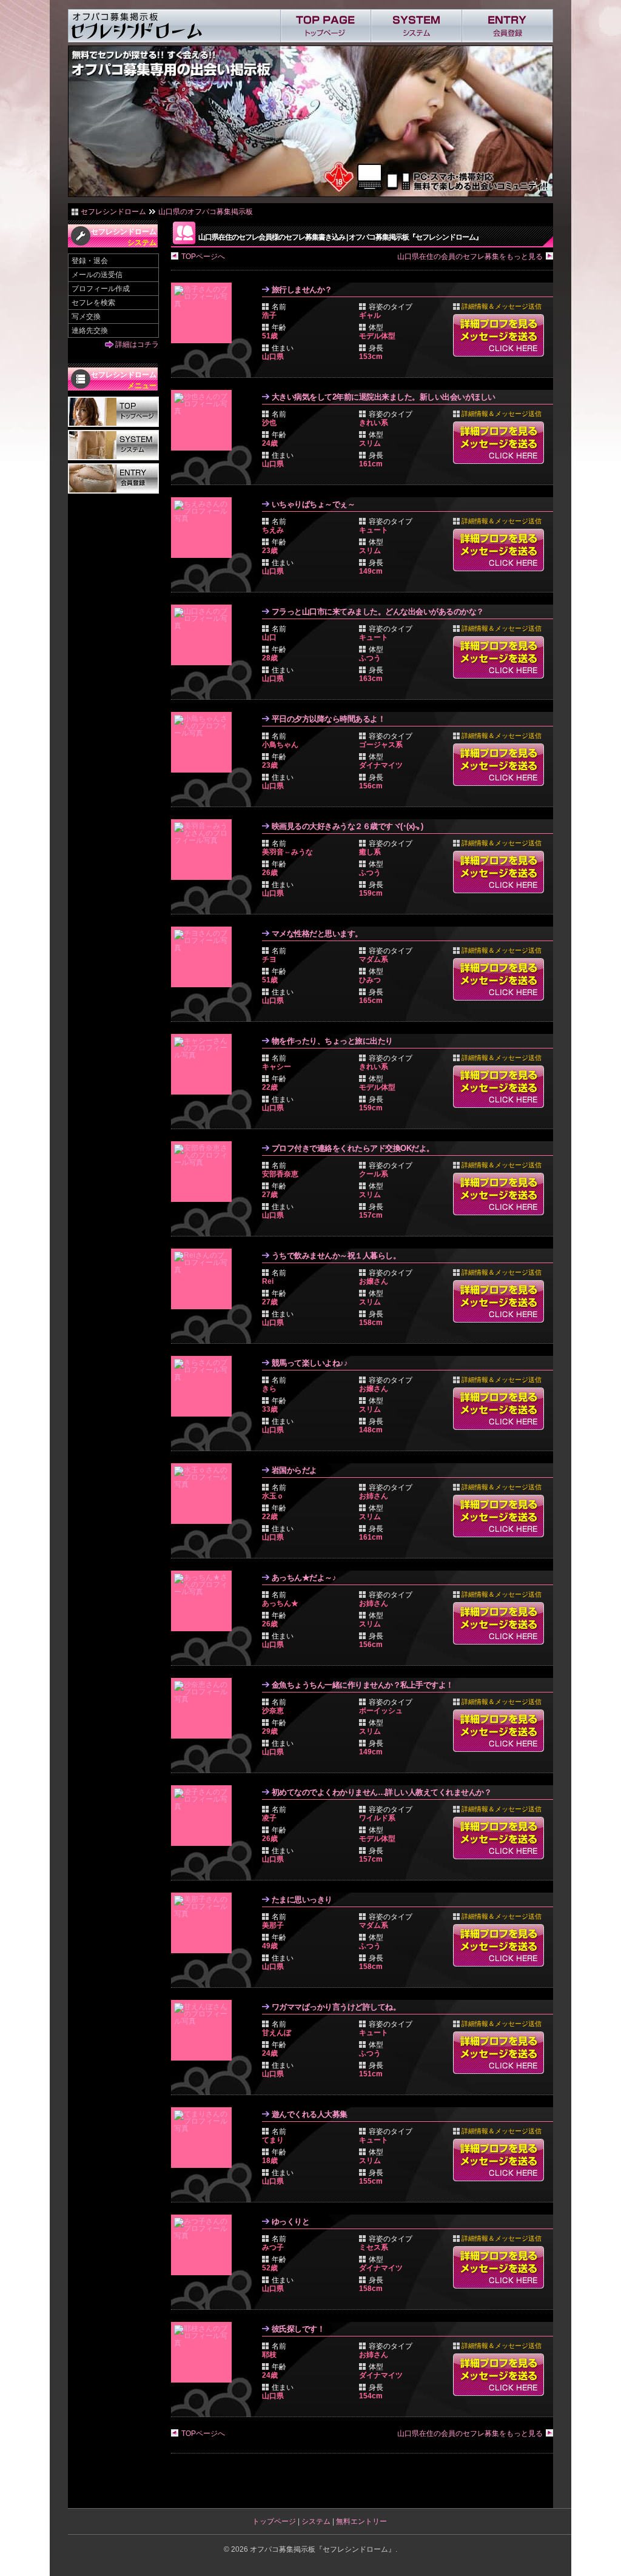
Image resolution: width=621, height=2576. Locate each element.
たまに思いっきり (302, 1900)
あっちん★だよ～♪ (304, 1578)
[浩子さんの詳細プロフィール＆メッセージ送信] (204, 313)
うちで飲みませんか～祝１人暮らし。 (336, 1256)
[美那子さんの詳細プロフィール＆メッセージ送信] (204, 1923)
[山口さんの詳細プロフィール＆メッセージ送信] (204, 635)
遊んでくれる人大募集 (310, 2114)
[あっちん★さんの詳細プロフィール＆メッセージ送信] (204, 1601)
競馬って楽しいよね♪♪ (310, 1363)
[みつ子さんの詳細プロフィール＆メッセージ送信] (204, 2245)
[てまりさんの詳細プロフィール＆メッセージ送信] (204, 2138)
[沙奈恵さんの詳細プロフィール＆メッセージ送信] (204, 1708)
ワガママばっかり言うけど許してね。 (336, 2007)
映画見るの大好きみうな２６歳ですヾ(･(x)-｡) (347, 826)
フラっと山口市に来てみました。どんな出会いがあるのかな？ (378, 612)
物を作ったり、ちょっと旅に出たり (332, 1041)
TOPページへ (203, 257)
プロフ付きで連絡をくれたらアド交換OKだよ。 (353, 1148)
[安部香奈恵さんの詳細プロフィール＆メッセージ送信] (204, 1172)
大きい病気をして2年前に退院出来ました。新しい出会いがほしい (384, 397)
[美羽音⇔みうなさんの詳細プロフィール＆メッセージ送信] (204, 850)
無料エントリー (361, 2521)
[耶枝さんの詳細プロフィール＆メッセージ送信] (204, 2352)
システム (316, 2521)
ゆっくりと (291, 2222)
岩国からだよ (294, 1470)
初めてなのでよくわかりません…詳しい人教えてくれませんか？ (382, 1792)
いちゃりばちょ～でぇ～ (314, 504)
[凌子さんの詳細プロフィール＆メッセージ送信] (204, 1816)
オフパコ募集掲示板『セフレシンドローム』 (323, 2549)
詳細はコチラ (137, 344)
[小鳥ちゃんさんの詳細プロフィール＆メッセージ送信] (204, 742)
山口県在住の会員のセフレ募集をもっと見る (470, 257)
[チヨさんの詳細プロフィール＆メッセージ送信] (204, 957)
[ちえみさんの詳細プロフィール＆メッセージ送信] (204, 528)
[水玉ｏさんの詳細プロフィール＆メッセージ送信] (204, 1494)
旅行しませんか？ (302, 290)
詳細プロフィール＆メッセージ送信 (498, 335)
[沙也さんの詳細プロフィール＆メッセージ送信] (204, 420)
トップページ (274, 2521)
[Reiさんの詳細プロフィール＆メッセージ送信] (204, 1279)
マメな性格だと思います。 (317, 934)
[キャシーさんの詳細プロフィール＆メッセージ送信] (204, 1064)
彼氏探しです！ (298, 2329)
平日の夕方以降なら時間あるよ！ (329, 719)
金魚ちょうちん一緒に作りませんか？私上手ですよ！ (363, 1685)
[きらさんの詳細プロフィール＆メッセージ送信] (204, 1386)
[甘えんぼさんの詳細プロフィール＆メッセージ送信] (204, 2030)
